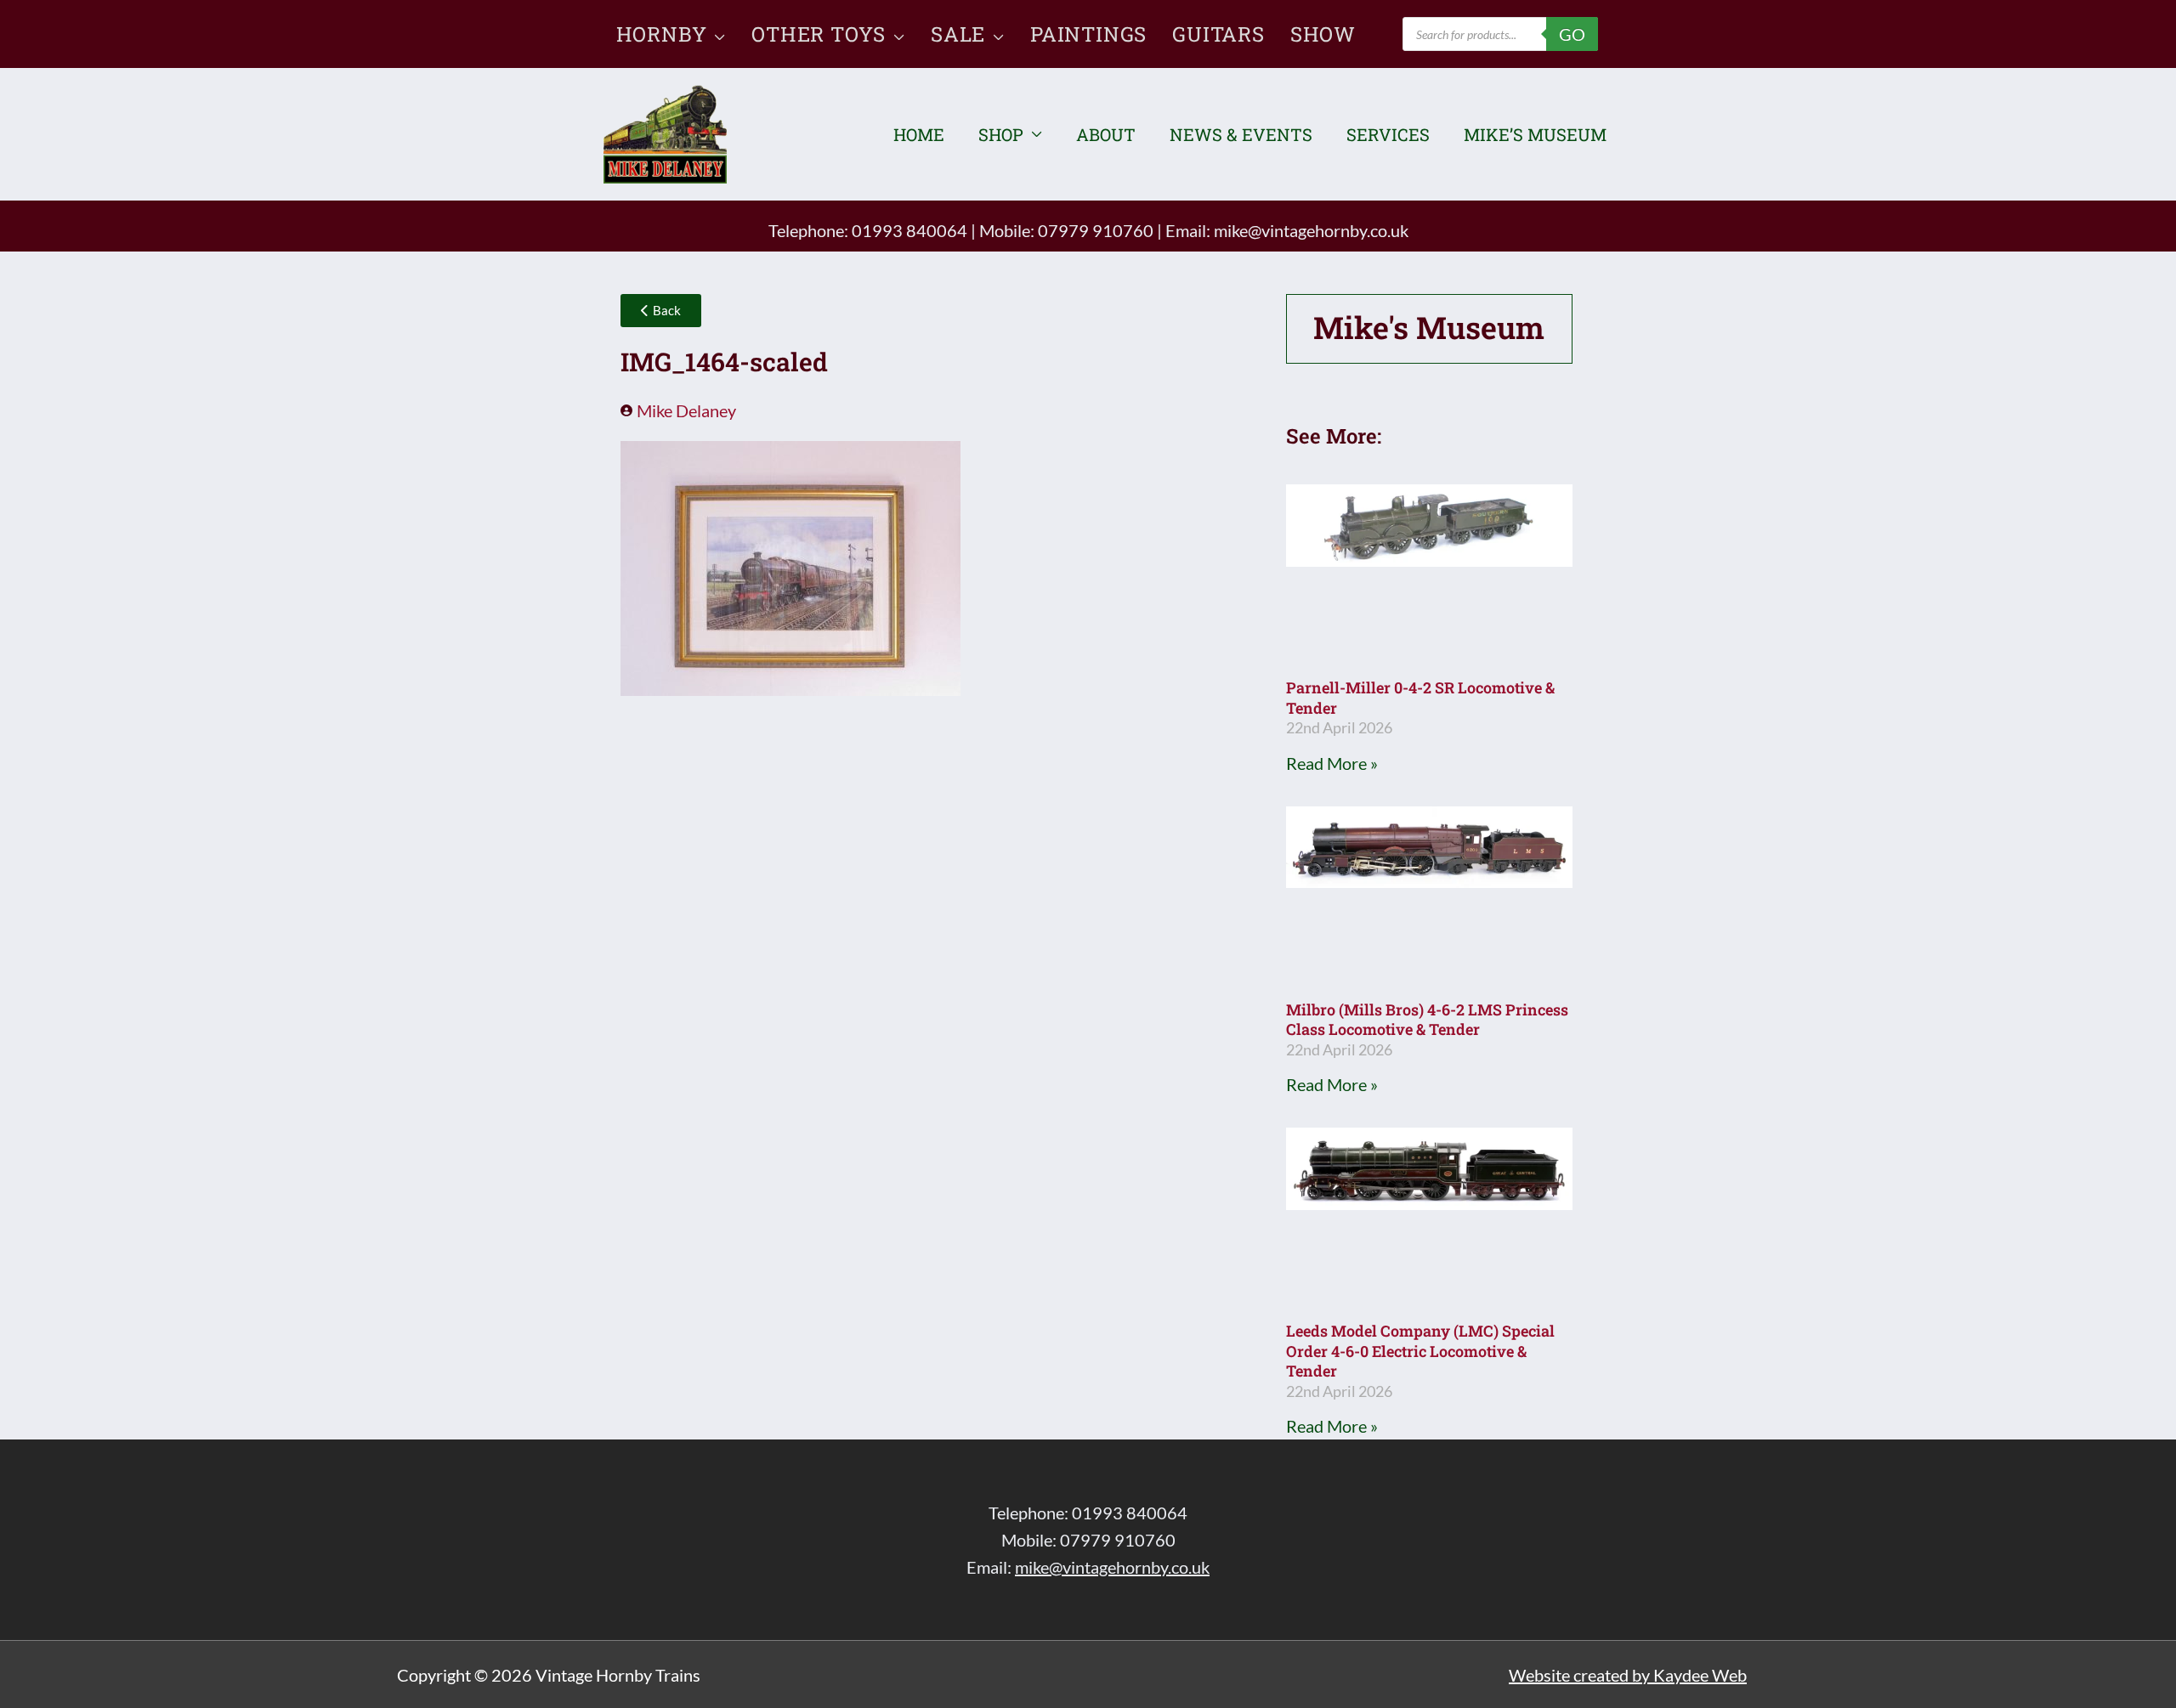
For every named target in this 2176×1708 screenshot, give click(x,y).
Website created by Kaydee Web (1628, 1675)
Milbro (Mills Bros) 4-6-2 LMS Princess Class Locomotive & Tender (1427, 1019)
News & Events (1241, 134)
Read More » (1332, 763)
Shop (1001, 134)
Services (1388, 134)
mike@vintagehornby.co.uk (1311, 230)
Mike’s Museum (1535, 134)
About (1106, 134)
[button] (716, 34)
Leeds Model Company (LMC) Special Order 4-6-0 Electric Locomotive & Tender (1420, 1351)
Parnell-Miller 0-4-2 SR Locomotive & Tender (1420, 697)
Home (919, 134)
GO (1572, 34)
